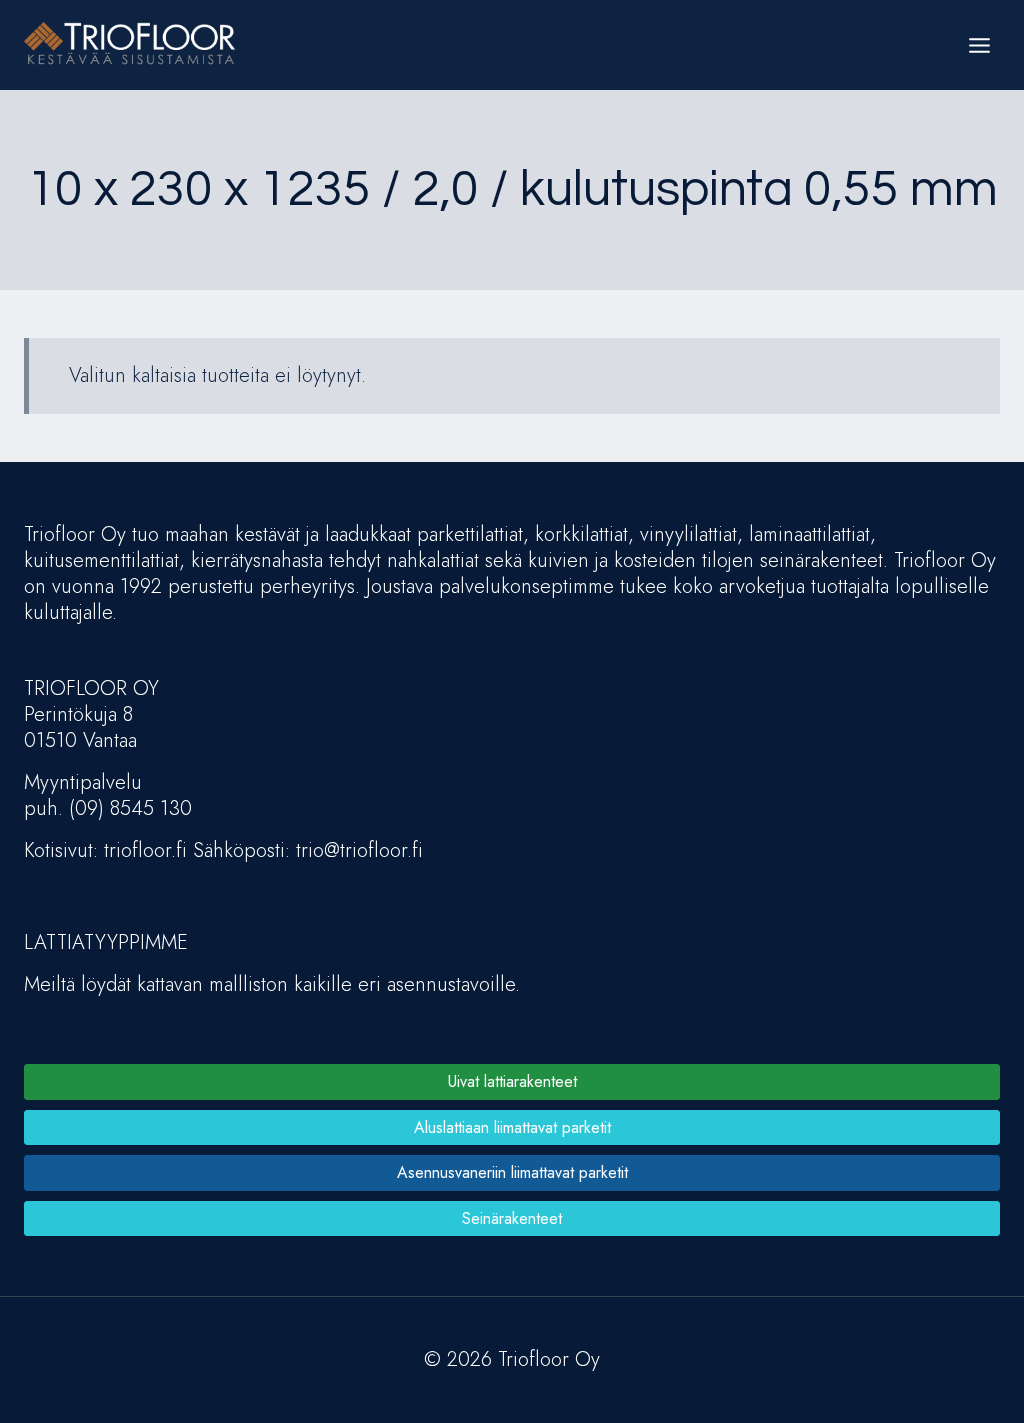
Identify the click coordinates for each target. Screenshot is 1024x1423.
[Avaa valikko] (979, 45)
